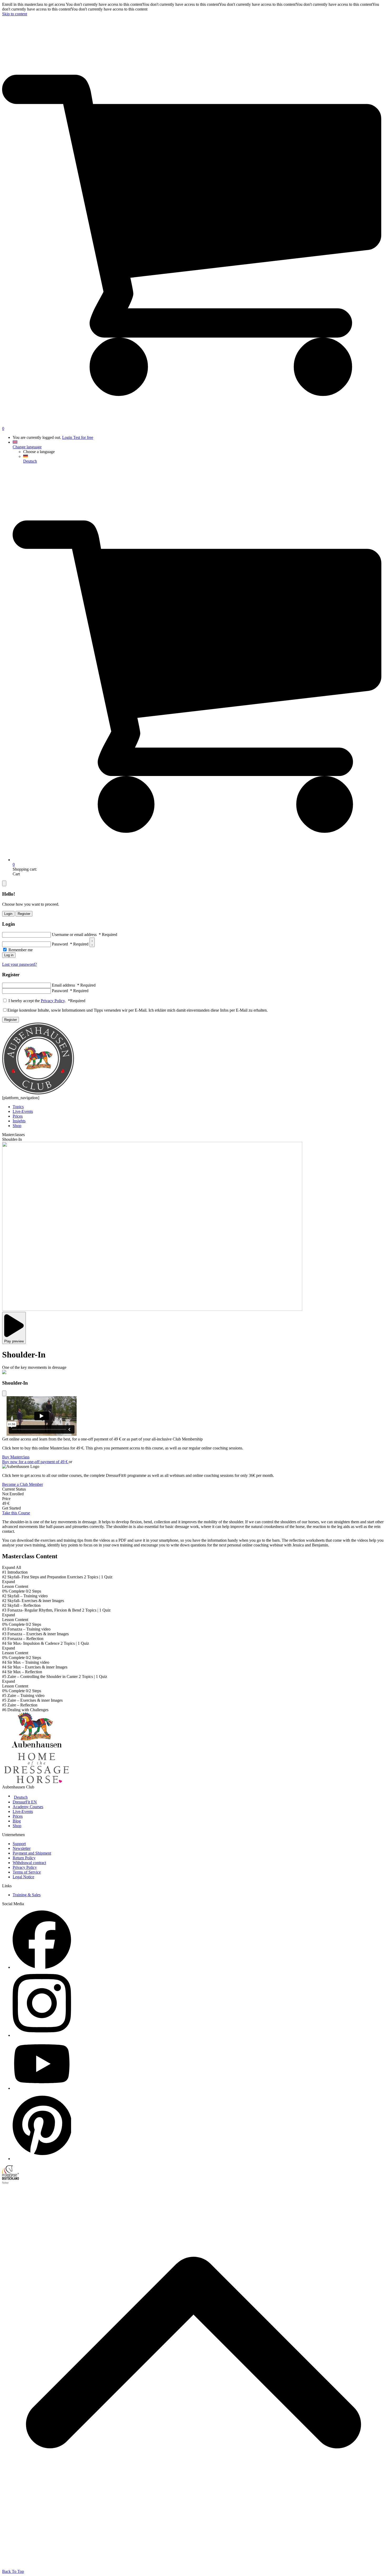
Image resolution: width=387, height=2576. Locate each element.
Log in (9, 955)
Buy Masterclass (16, 1457)
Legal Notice (23, 1877)
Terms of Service (27, 1872)
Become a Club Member (23, 1484)
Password (70, 944)
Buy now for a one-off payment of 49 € (35, 1462)
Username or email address (85, 935)
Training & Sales (27, 1895)
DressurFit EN (25, 1802)
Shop (17, 1826)
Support (19, 1844)
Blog (17, 1821)
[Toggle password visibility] (92, 942)
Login (68, 437)
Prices (18, 1816)
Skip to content (15, 14)
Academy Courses (28, 1807)
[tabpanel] (193, 1534)
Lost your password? (19, 964)
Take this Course (16, 1513)
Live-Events (23, 1811)
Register (24, 914)
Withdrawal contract (29, 1863)
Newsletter (22, 1848)
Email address (74, 985)
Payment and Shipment (32, 1853)
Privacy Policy (53, 1001)
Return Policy (24, 1858)
